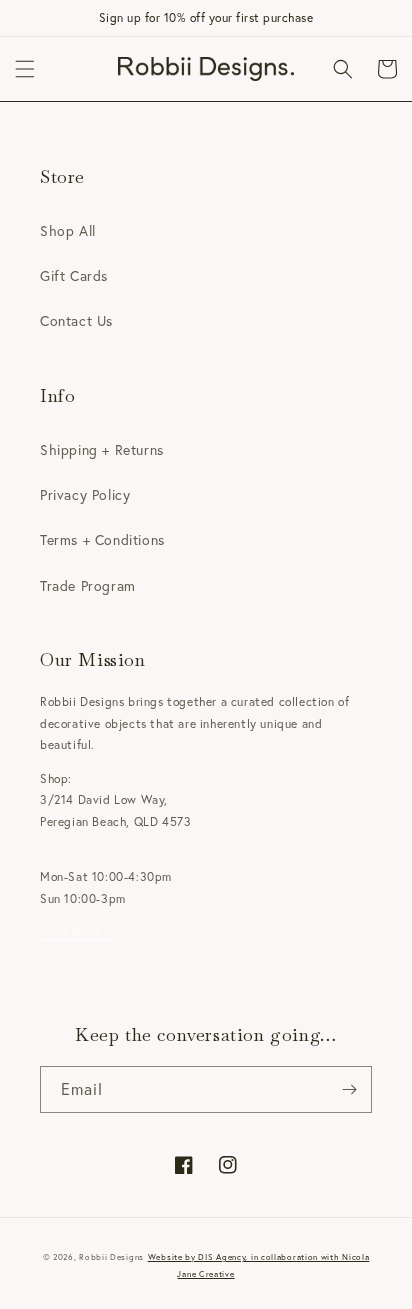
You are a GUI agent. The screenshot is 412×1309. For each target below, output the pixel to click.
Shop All (68, 230)
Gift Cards (74, 275)
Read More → (78, 931)
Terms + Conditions (102, 539)
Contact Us (76, 320)
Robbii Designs (111, 1256)
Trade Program (88, 585)
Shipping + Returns (102, 449)
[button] (25, 69)
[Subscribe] (349, 1089)
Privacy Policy (85, 494)
